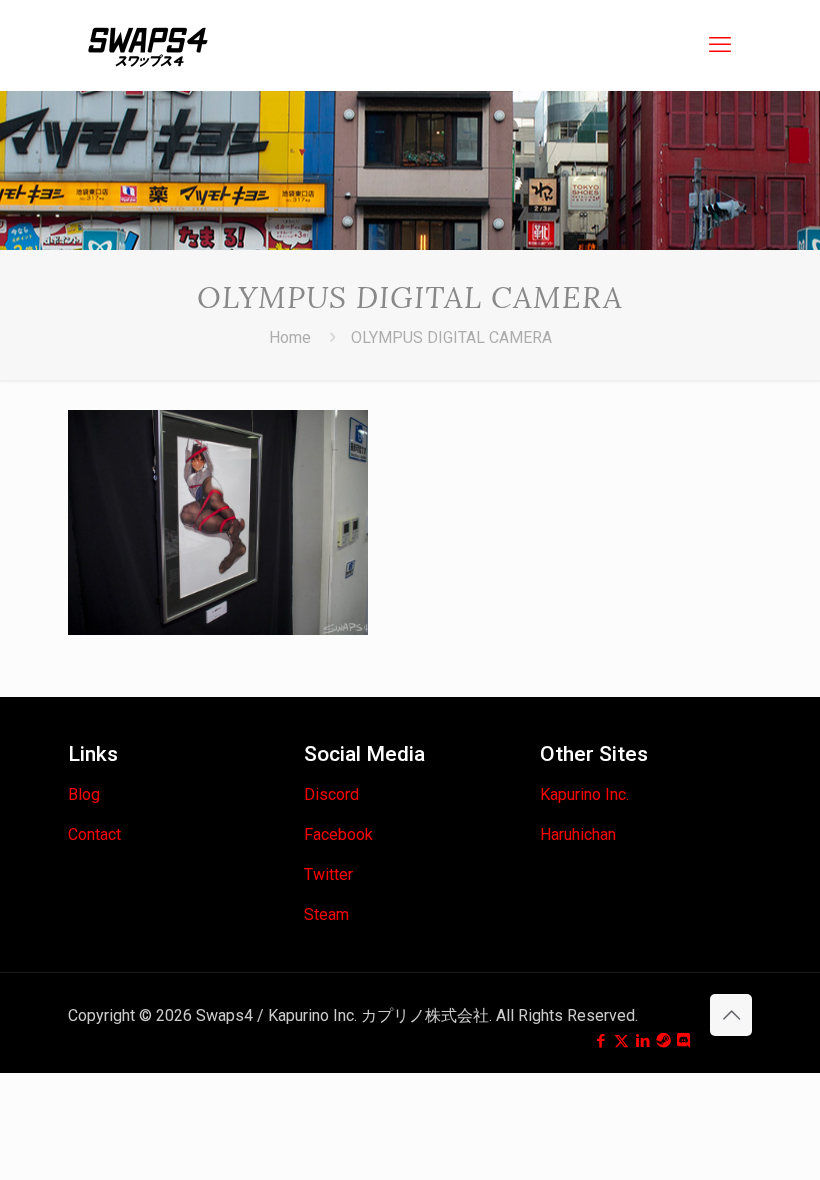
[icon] (663, 1041)
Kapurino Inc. (584, 794)
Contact (94, 834)
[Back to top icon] (731, 1015)
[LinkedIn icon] (642, 1041)
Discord (331, 794)
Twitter (328, 874)
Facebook (338, 834)
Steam (326, 914)
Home (290, 337)
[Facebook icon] (600, 1041)
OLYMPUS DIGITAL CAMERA (451, 337)
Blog (84, 794)
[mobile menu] (720, 45)
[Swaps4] (148, 45)
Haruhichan (578, 834)
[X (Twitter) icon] (621, 1041)
